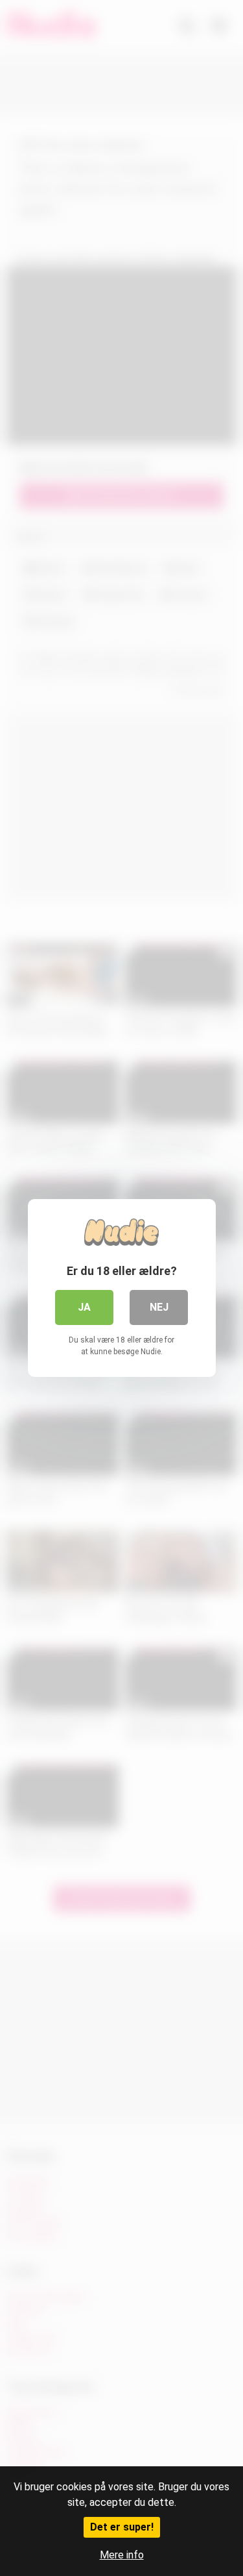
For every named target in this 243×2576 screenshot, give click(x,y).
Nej (159, 1307)
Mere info (122, 2555)
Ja (84, 1307)
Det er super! (122, 2527)
